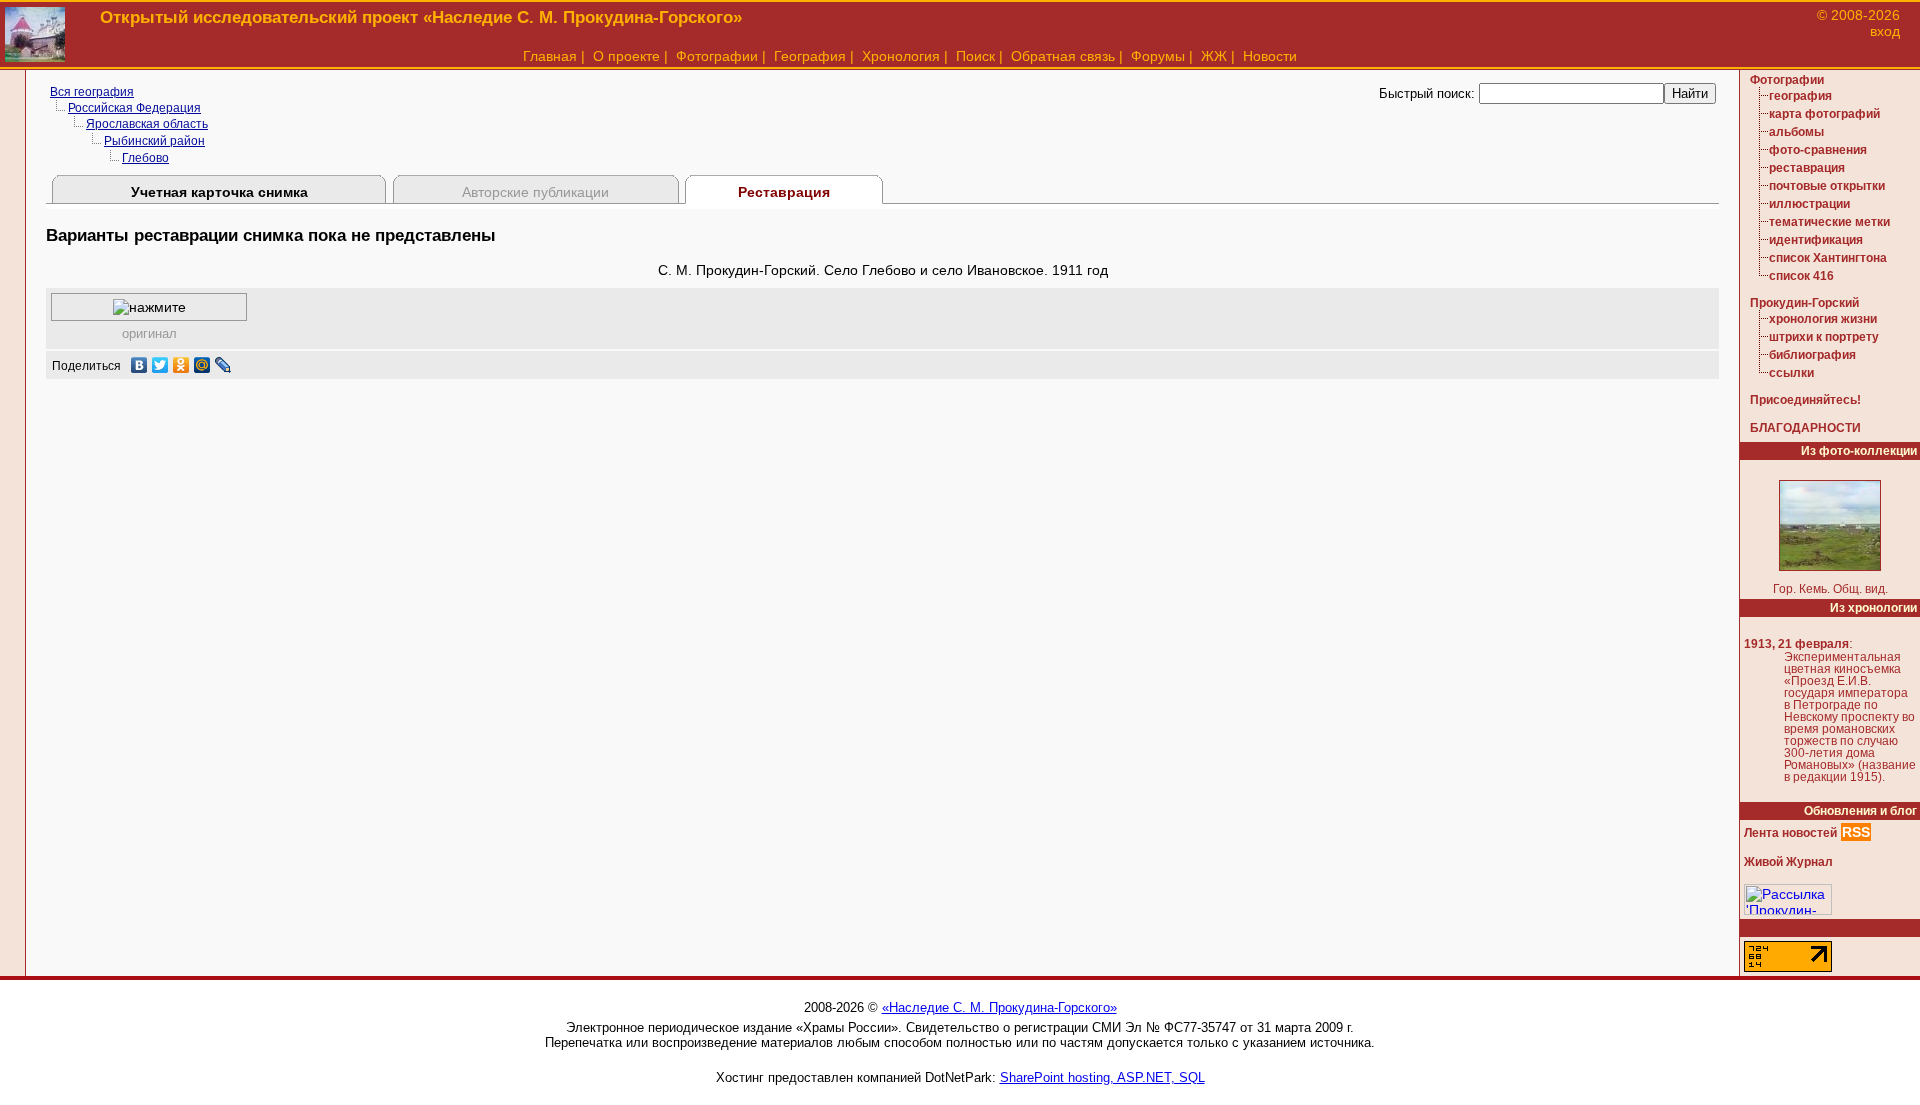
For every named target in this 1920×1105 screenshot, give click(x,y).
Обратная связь (1063, 56)
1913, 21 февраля (1796, 644)
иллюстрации (1809, 204)
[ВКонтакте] (139, 365)
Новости (1270, 56)
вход (1885, 31)
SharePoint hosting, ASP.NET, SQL (1102, 1077)
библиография (1812, 355)
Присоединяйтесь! (1805, 400)
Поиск (975, 56)
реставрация (1807, 168)
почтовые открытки (1827, 186)
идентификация (1816, 240)
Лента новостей (1790, 833)
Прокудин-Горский (1804, 303)
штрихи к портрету (1824, 337)
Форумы (1158, 56)
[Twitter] (160, 365)
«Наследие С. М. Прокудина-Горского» (999, 1007)
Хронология (901, 56)
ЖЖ (1214, 56)
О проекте (626, 56)
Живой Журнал (1788, 862)
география (1800, 96)
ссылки (1791, 373)
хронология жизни (1823, 319)
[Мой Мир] (202, 365)
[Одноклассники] (181, 365)
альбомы (1796, 132)
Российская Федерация (134, 108)
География (810, 56)
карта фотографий (1824, 114)
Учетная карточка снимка (219, 192)
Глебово (145, 158)
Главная (550, 56)
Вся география (92, 92)
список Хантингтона (1828, 258)
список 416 (1801, 276)
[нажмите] (149, 307)
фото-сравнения (1818, 150)
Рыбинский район (154, 141)
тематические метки (1829, 222)
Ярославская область (147, 124)
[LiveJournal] (223, 365)
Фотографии (717, 56)
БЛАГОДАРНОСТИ (1805, 428)
